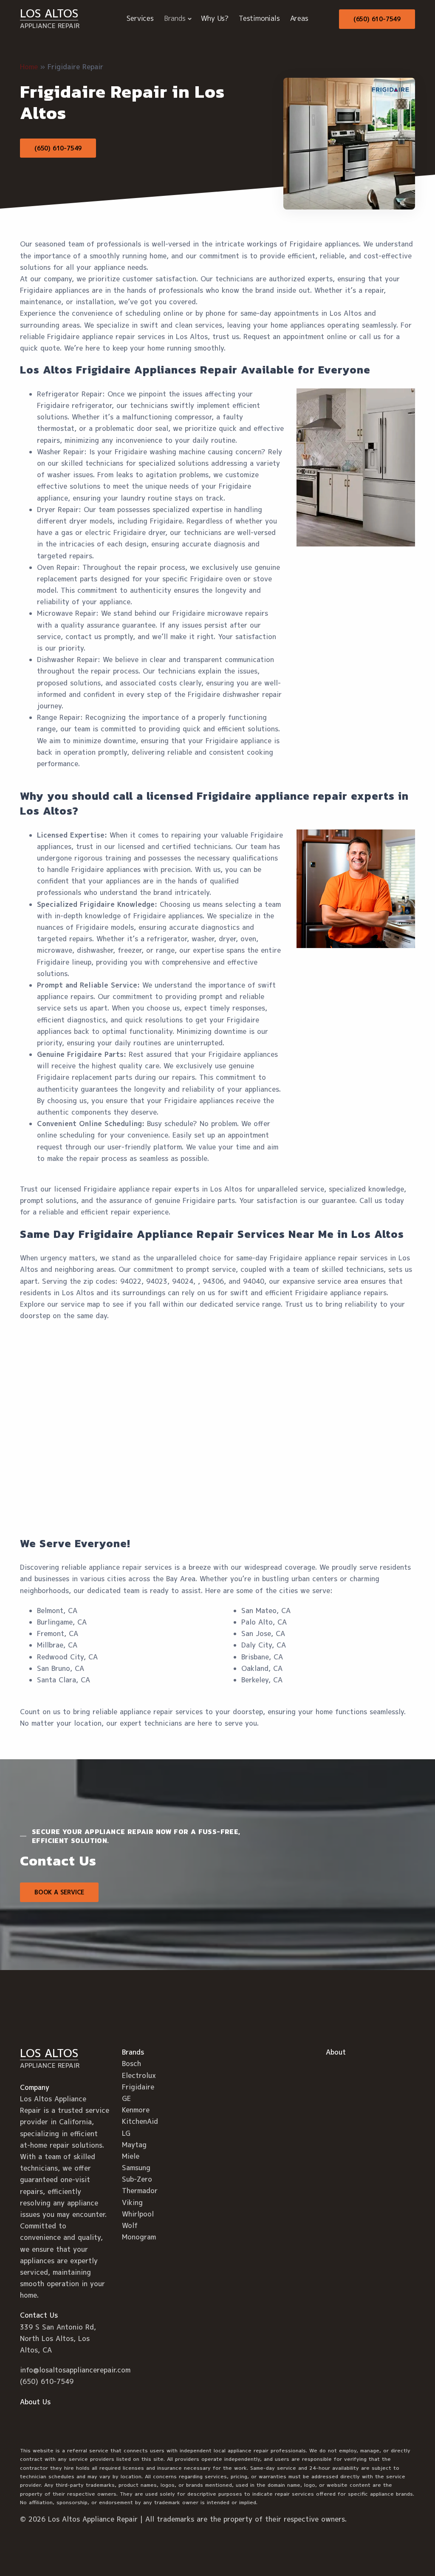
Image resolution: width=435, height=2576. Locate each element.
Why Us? (215, 18)
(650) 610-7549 (377, 19)
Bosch (131, 2064)
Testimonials (259, 18)
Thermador (140, 2191)
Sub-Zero (137, 2179)
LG (126, 2133)
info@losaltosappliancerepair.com (75, 2370)
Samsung (136, 2168)
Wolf (130, 2225)
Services (140, 18)
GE (126, 2098)
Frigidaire (138, 2087)
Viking (132, 2202)
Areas (299, 18)
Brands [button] (175, 18)
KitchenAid (140, 2121)
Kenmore (136, 2110)
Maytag (134, 2145)
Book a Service (59, 1892)
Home (29, 67)
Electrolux (139, 2075)
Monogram (139, 2237)
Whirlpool (138, 2214)
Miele (131, 2156)
